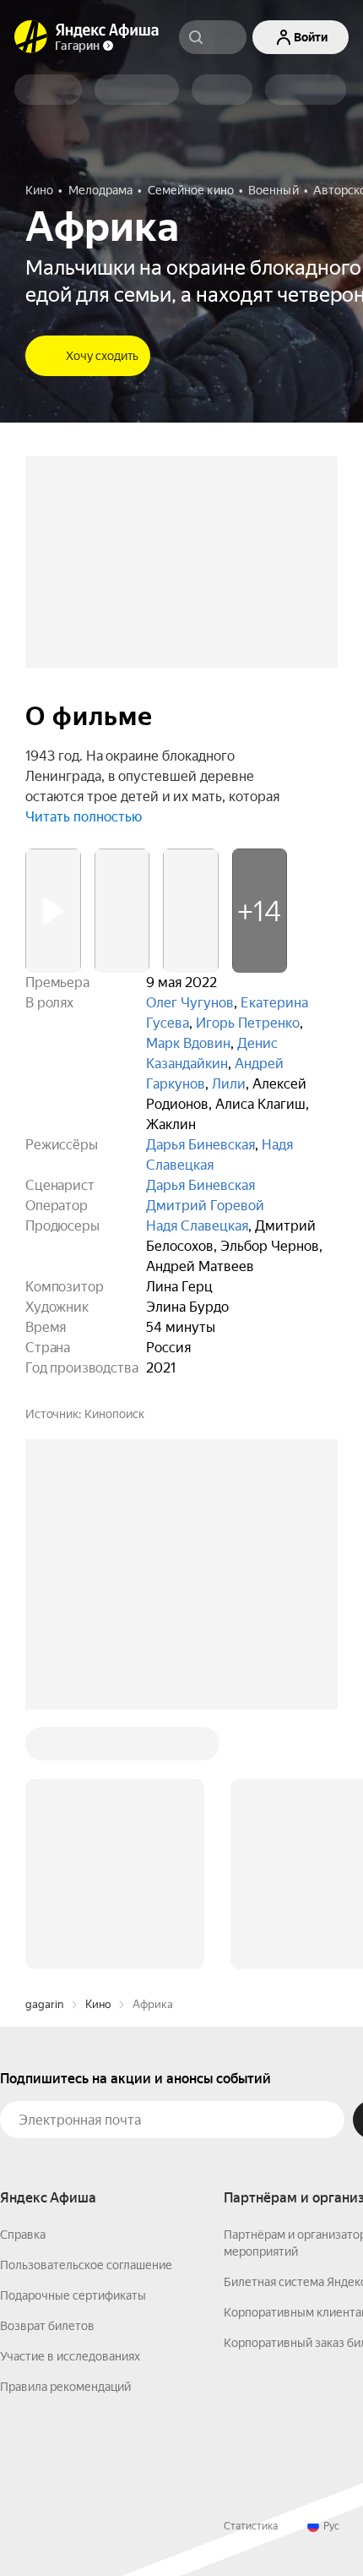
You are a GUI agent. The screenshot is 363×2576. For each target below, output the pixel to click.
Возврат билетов (47, 2070)
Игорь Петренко (248, 1023)
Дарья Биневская (200, 1145)
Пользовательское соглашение (86, 2009)
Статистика (251, 2270)
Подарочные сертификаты (73, 2039)
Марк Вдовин (188, 1043)
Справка (23, 1978)
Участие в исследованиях (70, 2100)
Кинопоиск (114, 1414)
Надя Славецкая (197, 1226)
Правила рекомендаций (65, 2131)
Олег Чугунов (190, 1003)
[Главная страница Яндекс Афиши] (31, 37)
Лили (229, 1084)
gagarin (44, 1748)
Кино (98, 1748)
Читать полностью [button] (84, 817)
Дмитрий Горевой (205, 1206)
